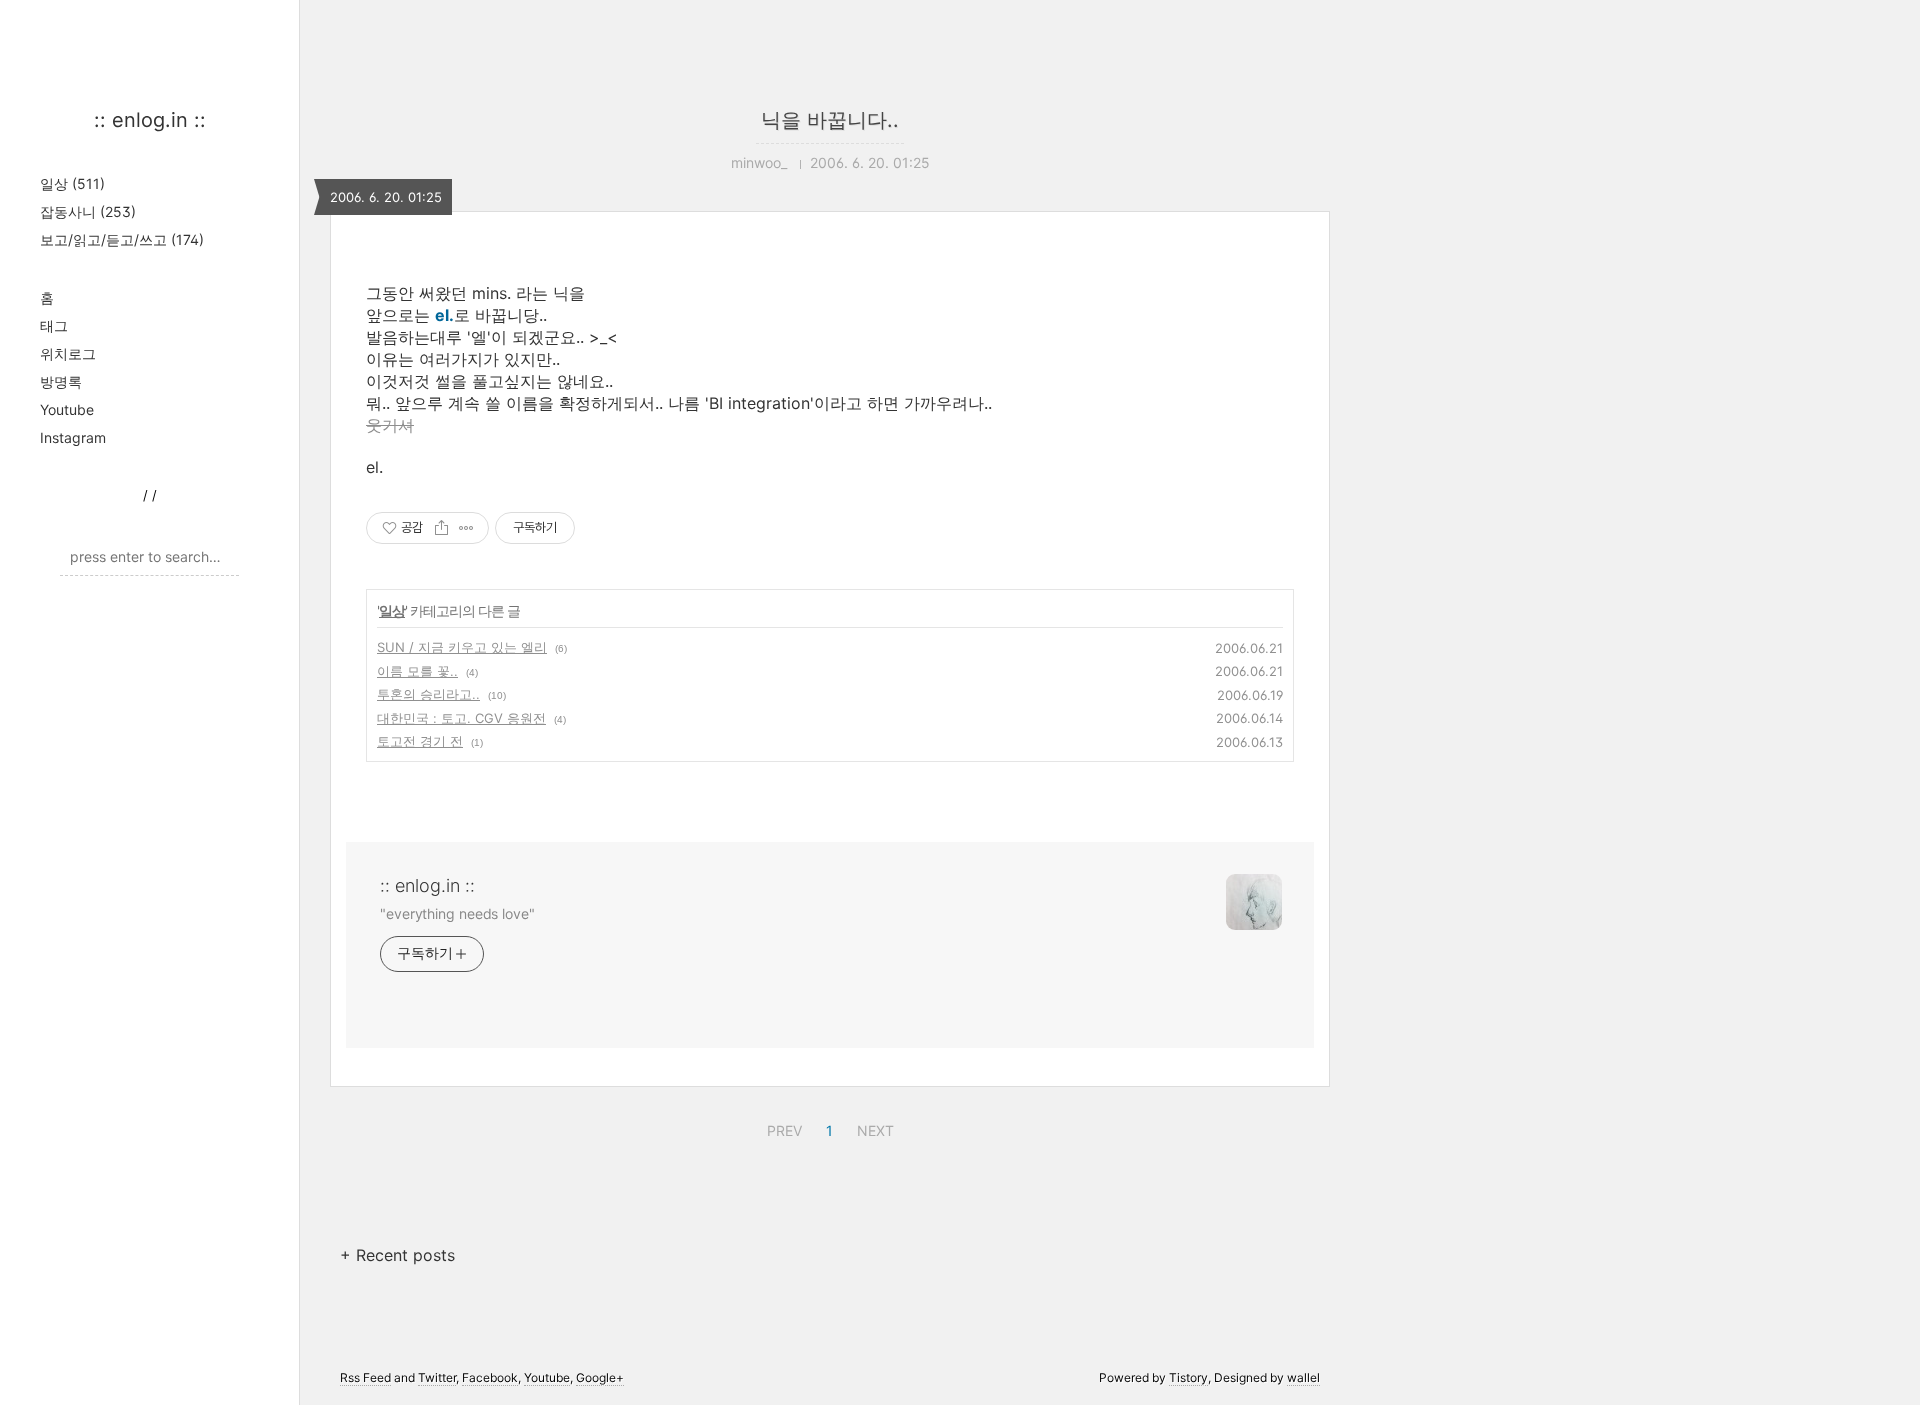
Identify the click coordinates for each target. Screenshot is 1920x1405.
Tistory (1188, 1377)
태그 (54, 325)
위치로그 (68, 353)
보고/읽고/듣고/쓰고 (122, 239)
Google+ (600, 1377)
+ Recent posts (397, 1255)
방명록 (61, 381)
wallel (1303, 1377)
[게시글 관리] (466, 528)
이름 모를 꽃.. (417, 671)
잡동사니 (88, 211)
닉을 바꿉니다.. (830, 120)
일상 (72, 183)
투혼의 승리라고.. (428, 694)
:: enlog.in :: (150, 120)
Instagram (73, 437)
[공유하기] (441, 528)
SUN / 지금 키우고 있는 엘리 (462, 647)
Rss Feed (365, 1377)
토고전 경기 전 (420, 741)
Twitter (437, 1377)
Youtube (67, 409)
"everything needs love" (457, 913)
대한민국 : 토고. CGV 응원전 (461, 718)
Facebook (490, 1377)
